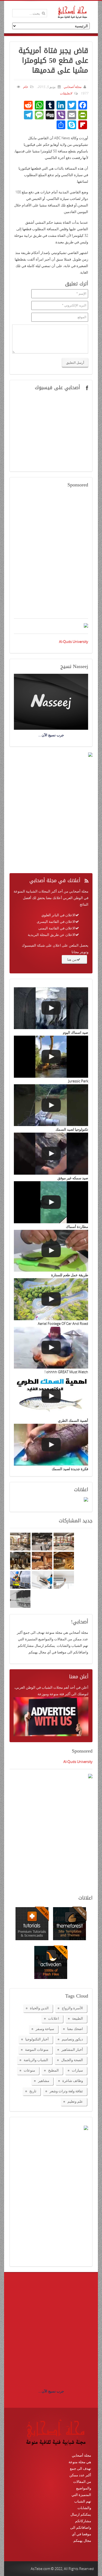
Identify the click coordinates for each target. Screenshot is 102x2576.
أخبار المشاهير (72, 2049)
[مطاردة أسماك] (51, 1202)
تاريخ (33, 2091)
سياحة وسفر (45, 2029)
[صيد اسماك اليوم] (51, 1008)
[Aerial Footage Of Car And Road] (51, 1299)
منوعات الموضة (37, 2049)
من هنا (72, 959)
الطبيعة (78, 2018)
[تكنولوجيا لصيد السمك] (51, 1105)
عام (26, 87)
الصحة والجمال (72, 2060)
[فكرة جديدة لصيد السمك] (51, 1445)
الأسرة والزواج (72, 2008)
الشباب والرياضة (36, 2060)
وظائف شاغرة (73, 2081)
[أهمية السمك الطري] (51, 1396)
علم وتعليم (75, 2101)
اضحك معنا (75, 2029)
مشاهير (44, 2081)
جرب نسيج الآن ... (51, 2391)
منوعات (29, 2070)
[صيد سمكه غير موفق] (51, 1154)
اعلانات (54, 2018)
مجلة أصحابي (72, 87)
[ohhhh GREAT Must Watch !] (51, 1348)
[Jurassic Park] (51, 1057)
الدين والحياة (39, 2008)
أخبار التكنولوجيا (37, 2039)
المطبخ (53, 2070)
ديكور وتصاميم (72, 2039)
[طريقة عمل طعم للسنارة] (51, 1251)
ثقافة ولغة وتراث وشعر (66, 2091)
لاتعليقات (66, 93)
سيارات (77, 2070)
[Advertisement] (51, 556)
